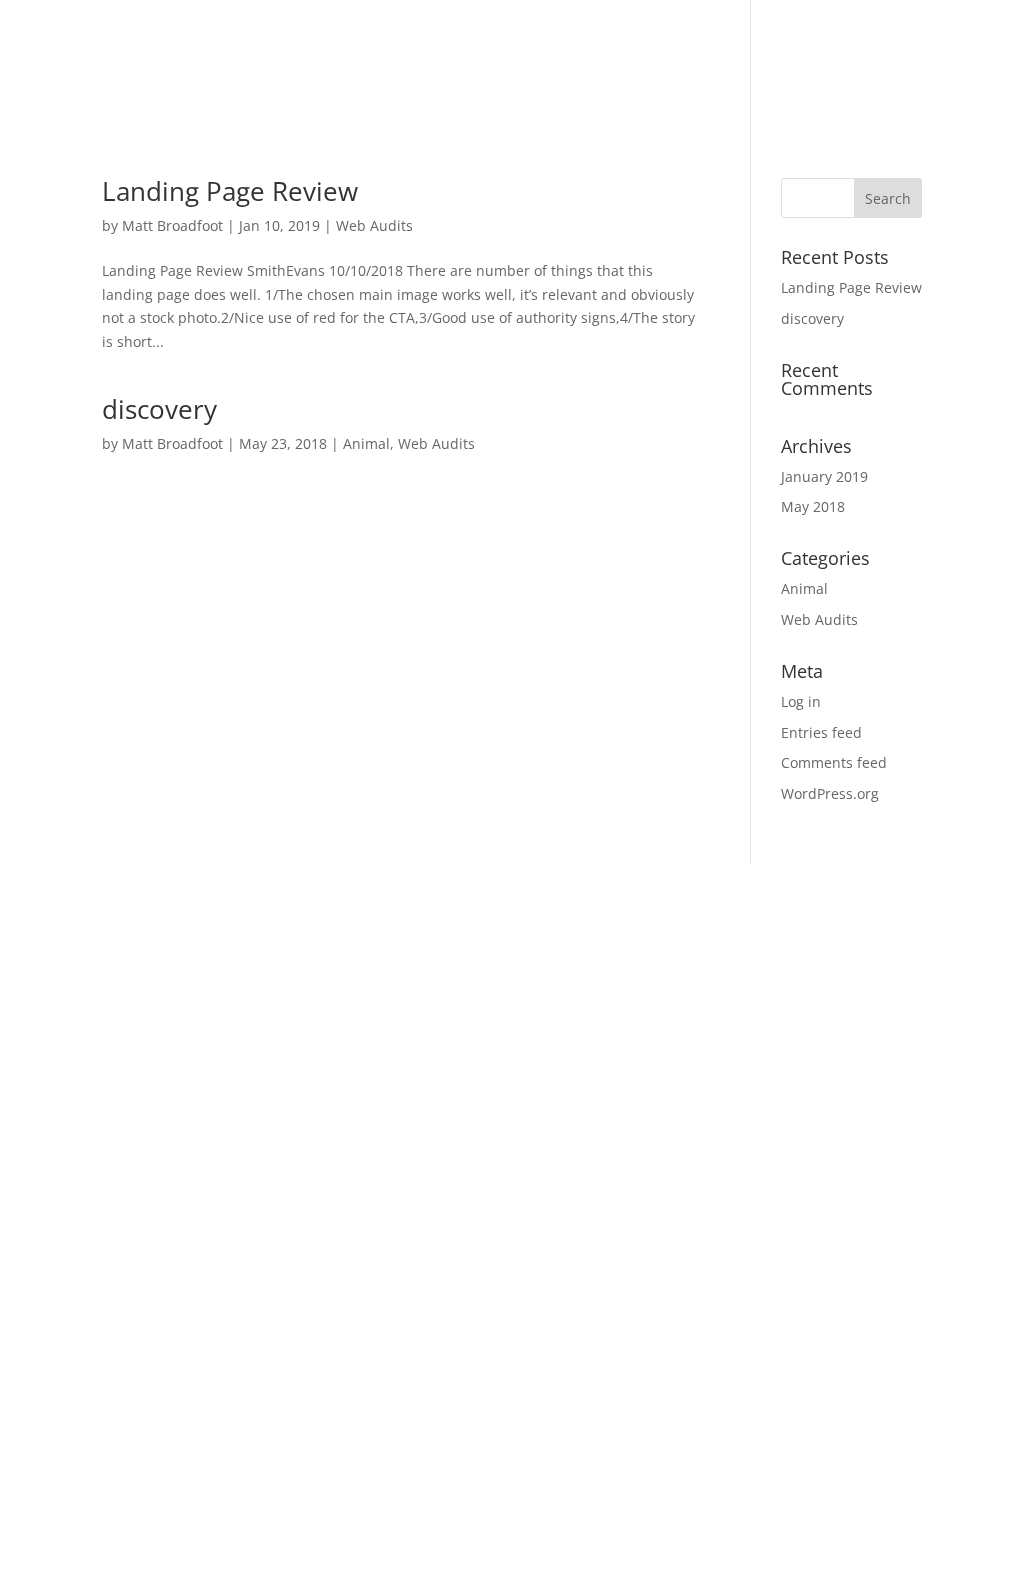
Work (791, 62)
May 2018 (813, 506)
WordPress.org (830, 793)
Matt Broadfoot (172, 225)
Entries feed (821, 732)
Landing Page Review (230, 191)
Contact (960, 62)
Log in (801, 701)
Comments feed (834, 762)
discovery (159, 409)
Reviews (870, 62)
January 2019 (824, 476)
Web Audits (374, 225)
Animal (366, 443)
